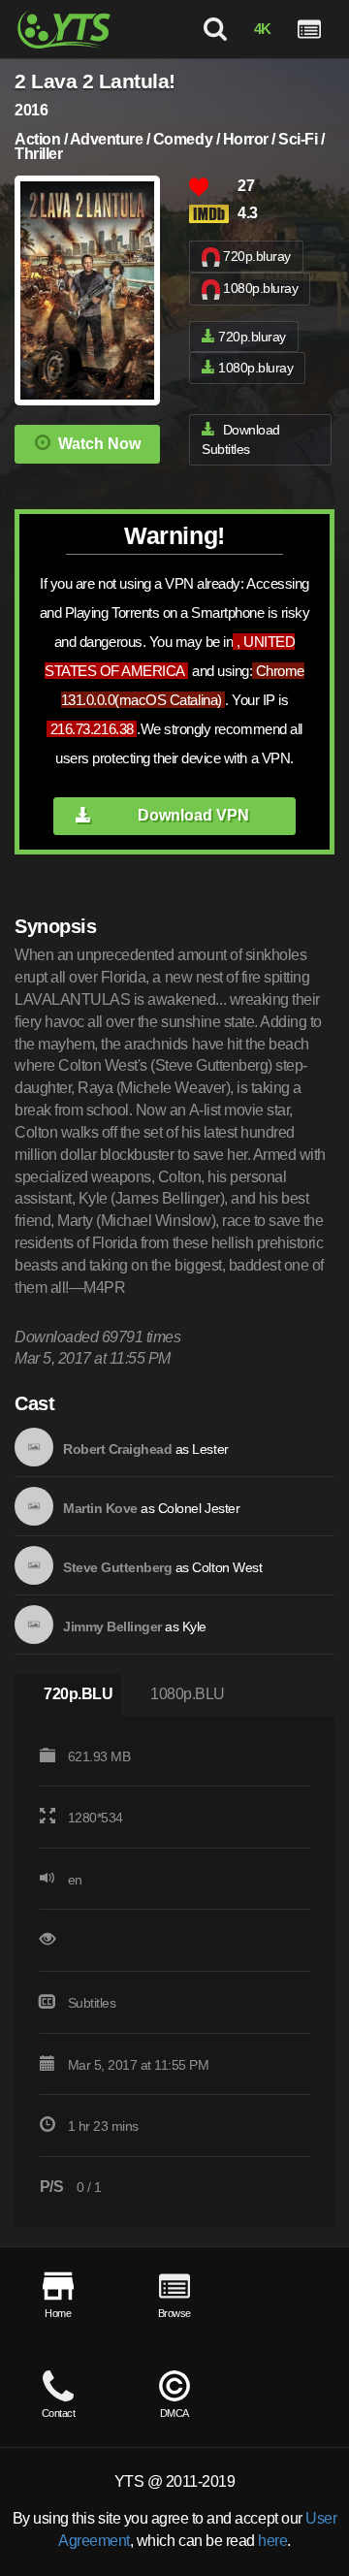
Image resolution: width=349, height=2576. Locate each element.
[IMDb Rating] (213, 214)
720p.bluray (257, 256)
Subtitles (92, 2003)
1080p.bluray (260, 288)
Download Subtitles (241, 440)
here (272, 2541)
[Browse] (309, 29)
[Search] (215, 29)
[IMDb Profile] (34, 1447)
